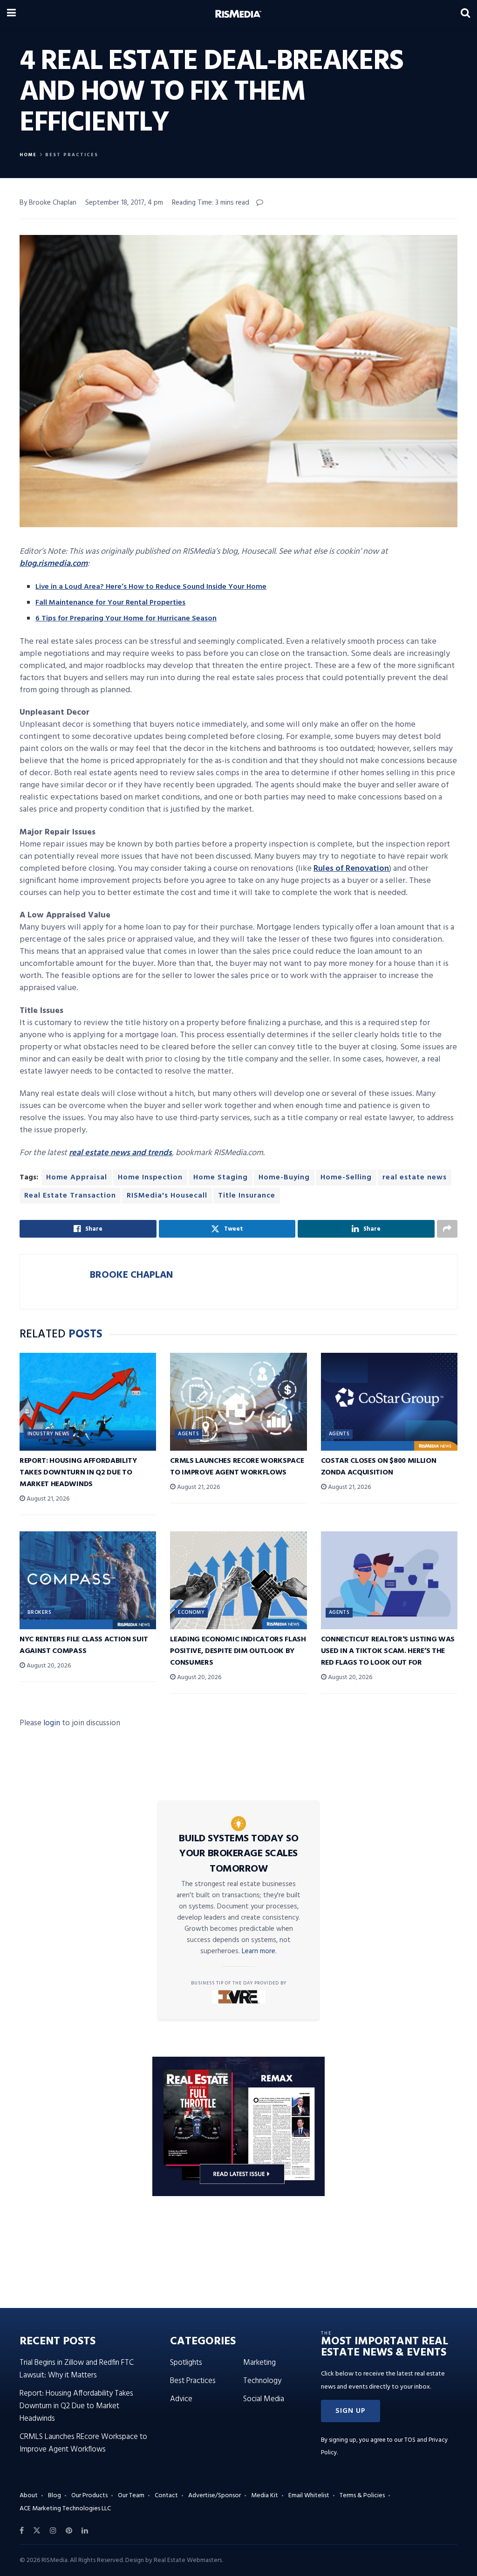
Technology (262, 2381)
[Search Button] (465, 14)
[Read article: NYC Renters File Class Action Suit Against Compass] (88, 1580)
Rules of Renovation (351, 869)
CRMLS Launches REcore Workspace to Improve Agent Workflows (237, 1467)
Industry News (49, 1434)
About (29, 2496)
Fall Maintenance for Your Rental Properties (110, 603)
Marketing (259, 2363)
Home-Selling (346, 1178)
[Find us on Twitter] (37, 2531)
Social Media (264, 2399)
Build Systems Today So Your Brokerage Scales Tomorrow (238, 1854)
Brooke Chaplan (131, 1275)
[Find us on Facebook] (22, 2531)
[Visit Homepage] (238, 14)
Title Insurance (247, 1196)
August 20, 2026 (48, 1666)
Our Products (89, 2496)
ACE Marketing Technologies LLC (65, 2509)
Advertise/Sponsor (215, 2496)
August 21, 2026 (47, 1499)
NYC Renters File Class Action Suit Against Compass (84, 1645)
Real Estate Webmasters (188, 2560)
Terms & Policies (362, 2496)
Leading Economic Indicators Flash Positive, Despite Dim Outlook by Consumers (238, 1651)
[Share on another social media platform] (447, 1229)
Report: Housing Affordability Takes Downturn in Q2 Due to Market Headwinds (78, 1473)
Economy (191, 1612)
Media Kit (265, 2496)
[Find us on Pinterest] (69, 2531)
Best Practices (72, 155)
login (52, 1723)
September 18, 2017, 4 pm (124, 203)
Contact (166, 2496)
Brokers (39, 1612)
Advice (181, 2399)
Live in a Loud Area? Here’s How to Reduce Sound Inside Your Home (151, 587)
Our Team (131, 2496)
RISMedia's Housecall (167, 1196)
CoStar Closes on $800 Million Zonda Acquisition (379, 1467)
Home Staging (221, 1178)
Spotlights (186, 2363)
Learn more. (259, 1951)
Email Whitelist (309, 2496)
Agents (188, 1434)
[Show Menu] (11, 14)
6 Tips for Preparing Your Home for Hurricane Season (126, 619)
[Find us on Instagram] (53, 2531)
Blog (55, 2496)
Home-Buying (284, 1178)
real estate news (415, 1178)
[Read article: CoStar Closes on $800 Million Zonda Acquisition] (389, 1402)
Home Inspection (150, 1178)
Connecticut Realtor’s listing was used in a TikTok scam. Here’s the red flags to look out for (388, 1651)
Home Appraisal (77, 1178)
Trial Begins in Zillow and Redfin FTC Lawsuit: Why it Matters (77, 2369)
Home (28, 155)
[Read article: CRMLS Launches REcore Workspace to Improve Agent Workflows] (238, 1402)
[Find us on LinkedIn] (85, 2531)
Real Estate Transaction (70, 1196)
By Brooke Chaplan (48, 203)
